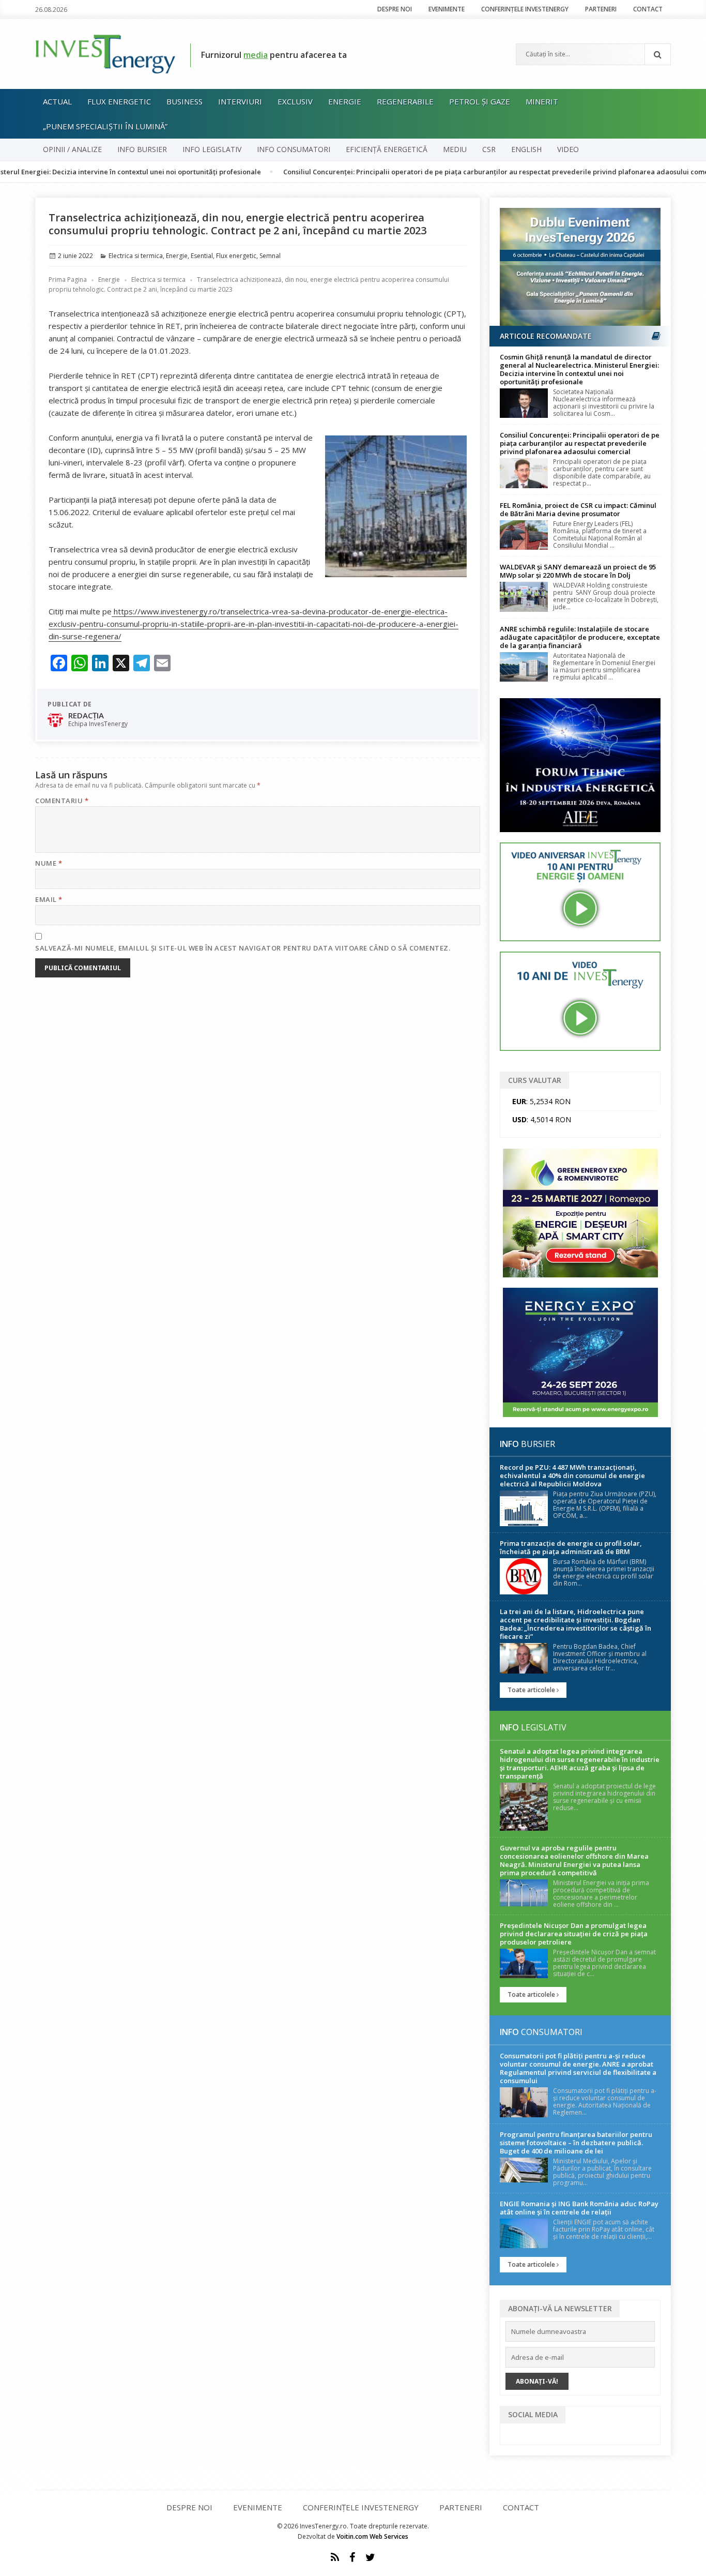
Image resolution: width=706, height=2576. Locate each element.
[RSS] (335, 2557)
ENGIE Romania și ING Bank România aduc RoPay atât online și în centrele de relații (579, 2208)
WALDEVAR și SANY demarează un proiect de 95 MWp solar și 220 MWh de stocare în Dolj (578, 571)
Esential (202, 256)
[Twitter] (370, 2557)
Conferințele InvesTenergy (525, 9)
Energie (345, 101)
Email (49, 899)
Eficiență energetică (387, 149)
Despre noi (395, 9)
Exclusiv (295, 101)
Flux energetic (119, 101)
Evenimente (447, 9)
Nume (49, 863)
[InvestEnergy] (105, 53)
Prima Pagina (68, 280)
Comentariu (62, 801)
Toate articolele (532, 1690)
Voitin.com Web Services (372, 2536)
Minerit (542, 101)
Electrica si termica (136, 256)
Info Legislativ (212, 149)
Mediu (455, 149)
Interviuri (240, 101)
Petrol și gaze (480, 101)
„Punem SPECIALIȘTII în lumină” (105, 126)
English (526, 149)
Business (185, 101)
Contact (648, 9)
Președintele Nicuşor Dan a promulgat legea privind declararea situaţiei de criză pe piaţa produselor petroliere (574, 1934)
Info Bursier (142, 149)
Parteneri (601, 9)
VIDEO (568, 149)
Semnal (270, 256)
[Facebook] (352, 2557)
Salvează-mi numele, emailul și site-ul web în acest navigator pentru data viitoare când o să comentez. (243, 948)
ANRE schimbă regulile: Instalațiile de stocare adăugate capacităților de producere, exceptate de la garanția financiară (580, 637)
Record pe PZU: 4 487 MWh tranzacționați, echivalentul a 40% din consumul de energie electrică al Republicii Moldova (572, 1475)
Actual (57, 101)
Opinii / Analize (72, 149)
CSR (489, 149)
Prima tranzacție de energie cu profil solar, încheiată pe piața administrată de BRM (571, 1547)
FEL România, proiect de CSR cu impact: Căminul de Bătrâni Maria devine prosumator (578, 509)
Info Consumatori (294, 149)
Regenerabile (405, 101)
